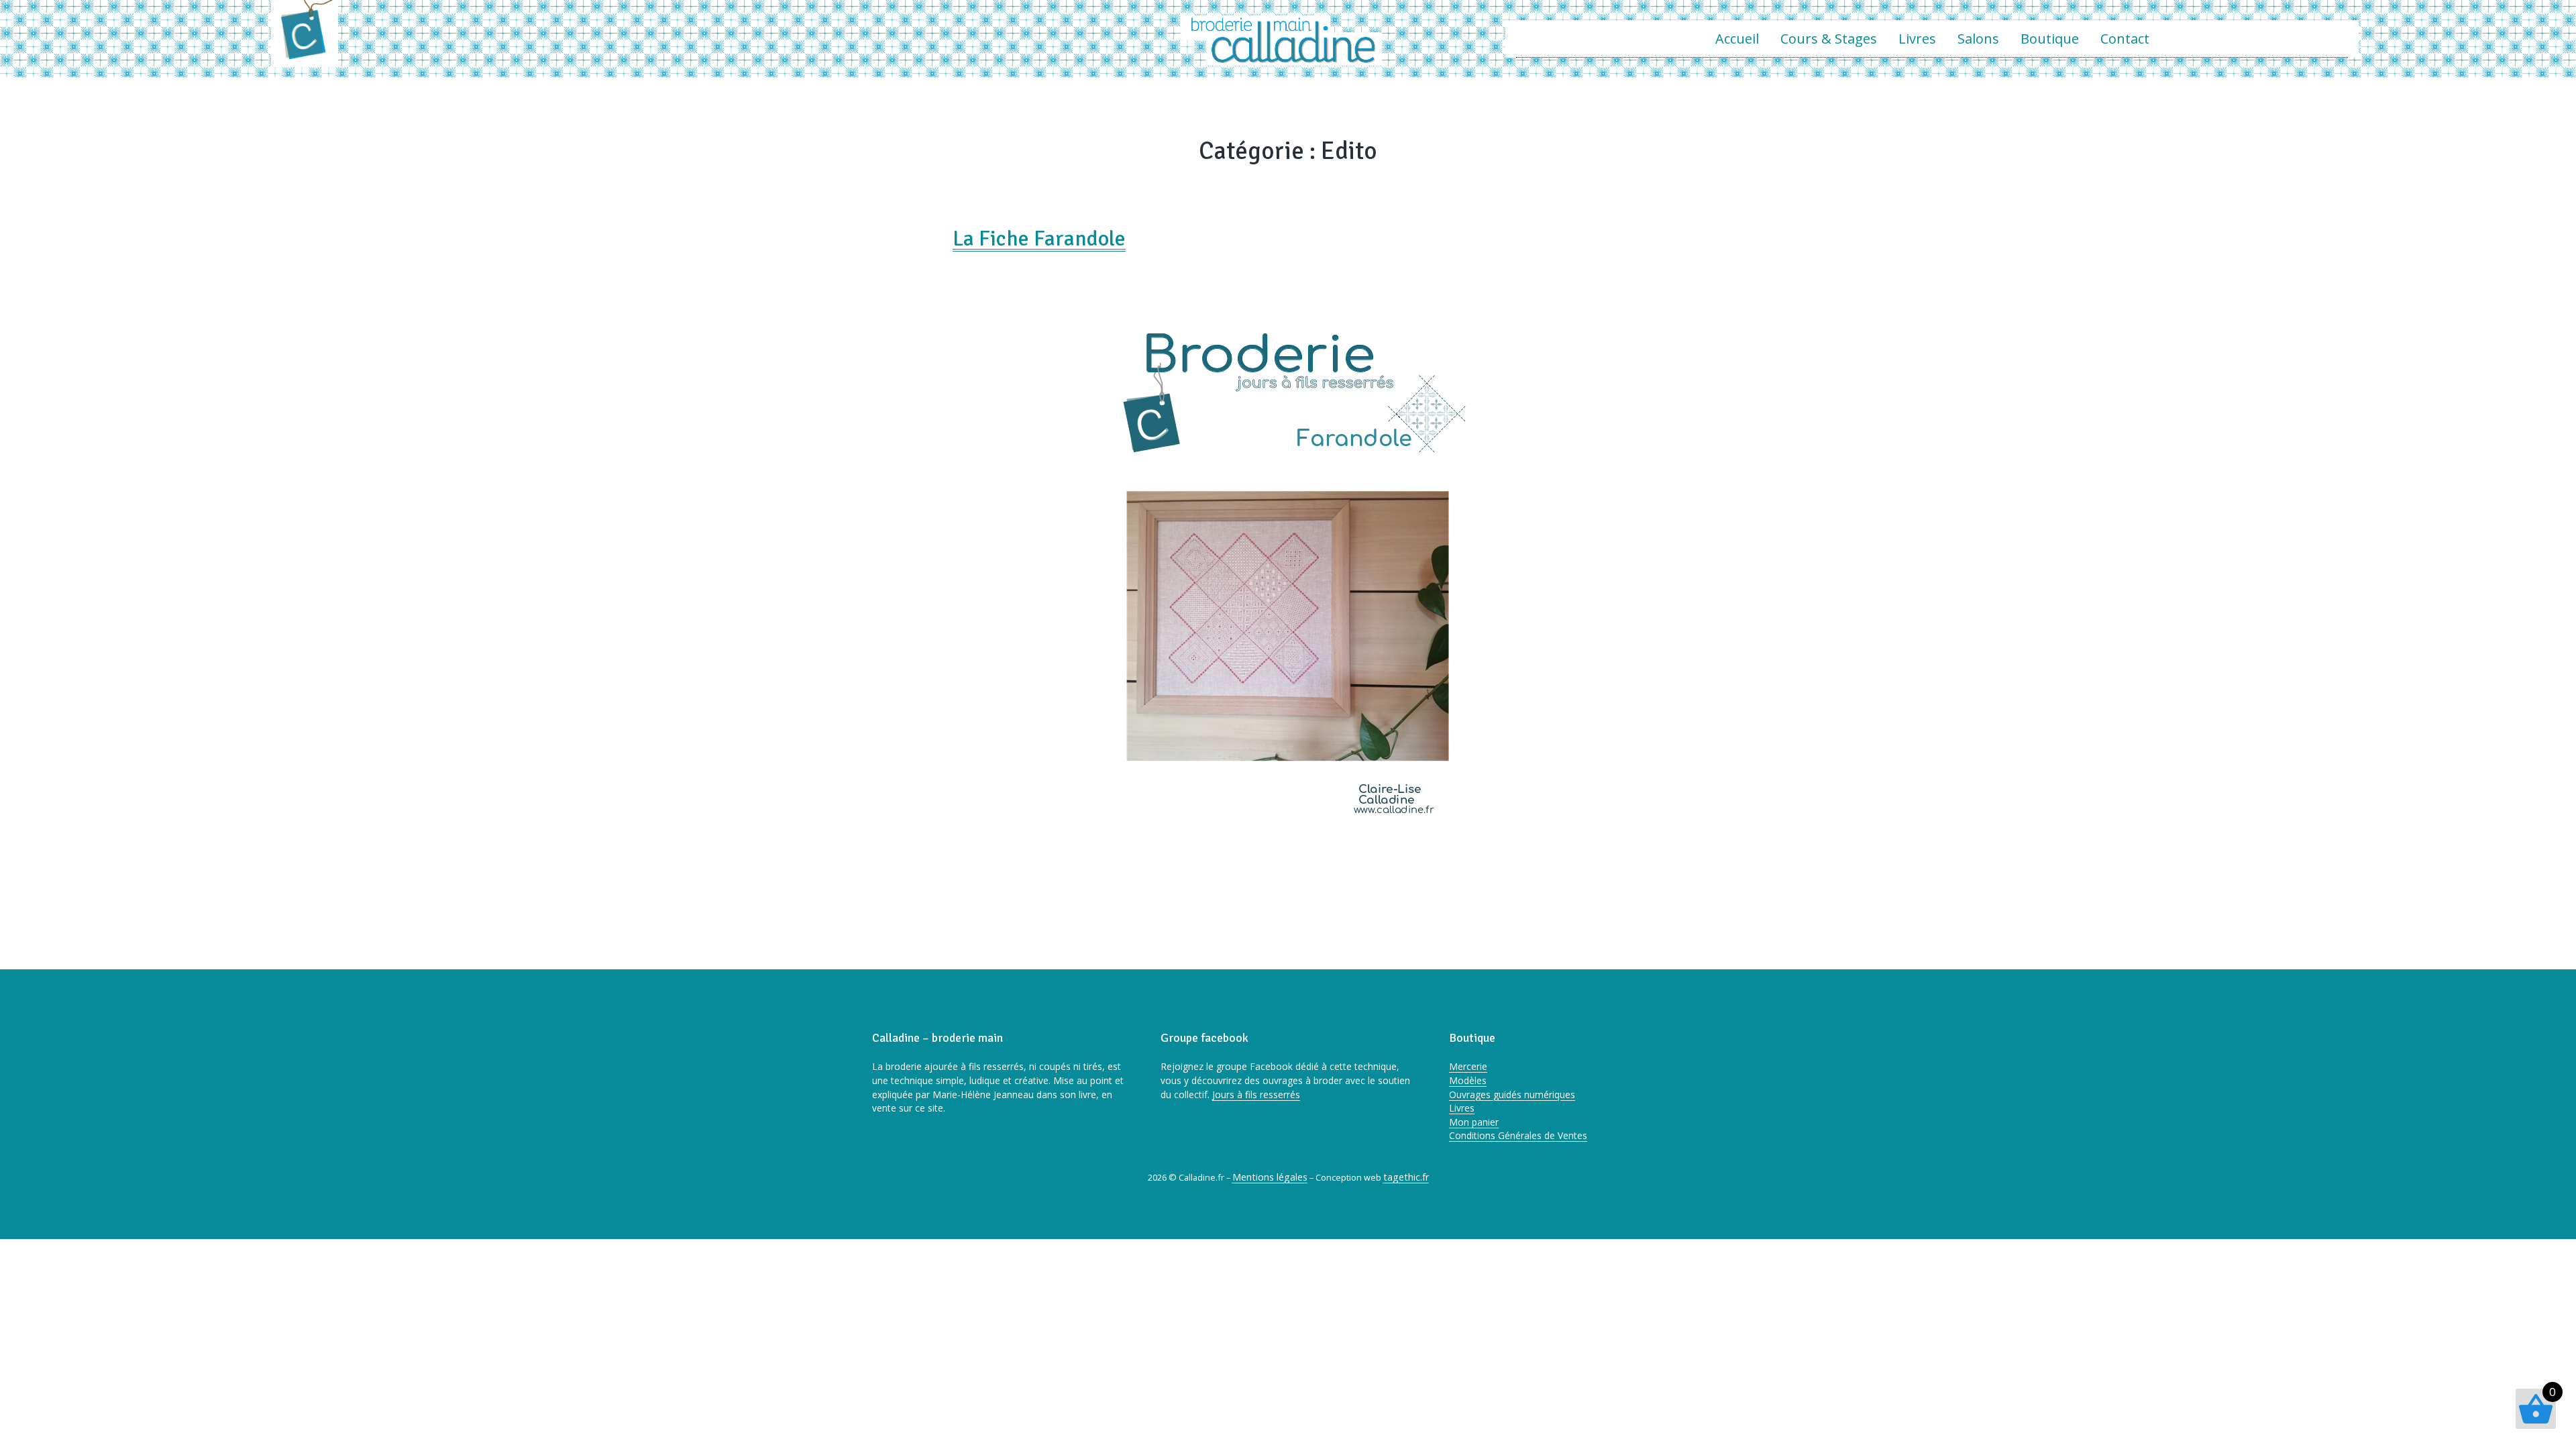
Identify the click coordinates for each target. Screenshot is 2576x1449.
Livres (1917, 39)
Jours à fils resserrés (1256, 1094)
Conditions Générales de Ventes (1518, 1135)
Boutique (2050, 39)
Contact (2125, 39)
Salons (1978, 39)
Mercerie (1468, 1066)
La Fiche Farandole (1039, 238)
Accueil (1737, 39)
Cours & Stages (1829, 39)
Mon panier (1474, 1122)
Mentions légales (1270, 1177)
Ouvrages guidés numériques (1512, 1094)
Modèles (1468, 1080)
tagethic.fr (1406, 1177)
